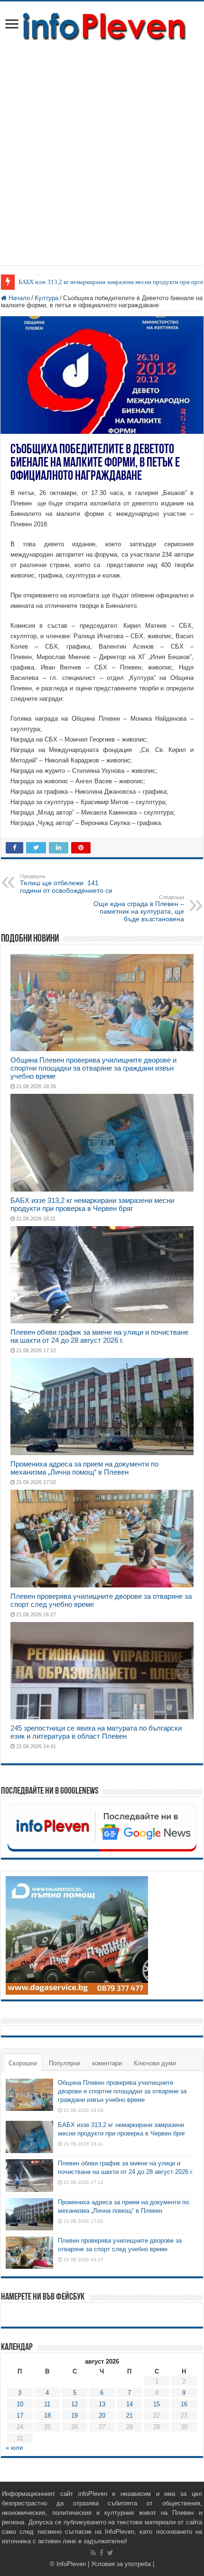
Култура (46, 298)
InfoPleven (71, 2564)
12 (74, 2404)
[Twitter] (110, 2553)
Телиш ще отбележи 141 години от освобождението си (66, 884)
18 (47, 2416)
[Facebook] (102, 2553)
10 (20, 2404)
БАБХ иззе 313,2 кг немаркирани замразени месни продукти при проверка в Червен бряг (92, 1204)
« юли (14, 2448)
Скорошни (23, 2063)
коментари (107, 2063)
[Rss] (93, 2553)
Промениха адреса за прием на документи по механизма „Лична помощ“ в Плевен (84, 1468)
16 (184, 2404)
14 (130, 2404)
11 (47, 2404)
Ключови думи (155, 2063)
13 (102, 2404)
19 (74, 2416)
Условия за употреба (121, 2564)
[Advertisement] (102, 149)
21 (130, 2416)
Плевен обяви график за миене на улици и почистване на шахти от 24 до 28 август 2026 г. (99, 1336)
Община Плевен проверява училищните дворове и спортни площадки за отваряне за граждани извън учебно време (93, 1068)
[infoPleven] (102, 25)
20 (102, 2416)
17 (20, 2416)
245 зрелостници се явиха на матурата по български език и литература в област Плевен (96, 1732)
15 (157, 2404)
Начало (18, 298)
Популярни (65, 2063)
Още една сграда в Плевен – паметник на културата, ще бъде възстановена (139, 908)
